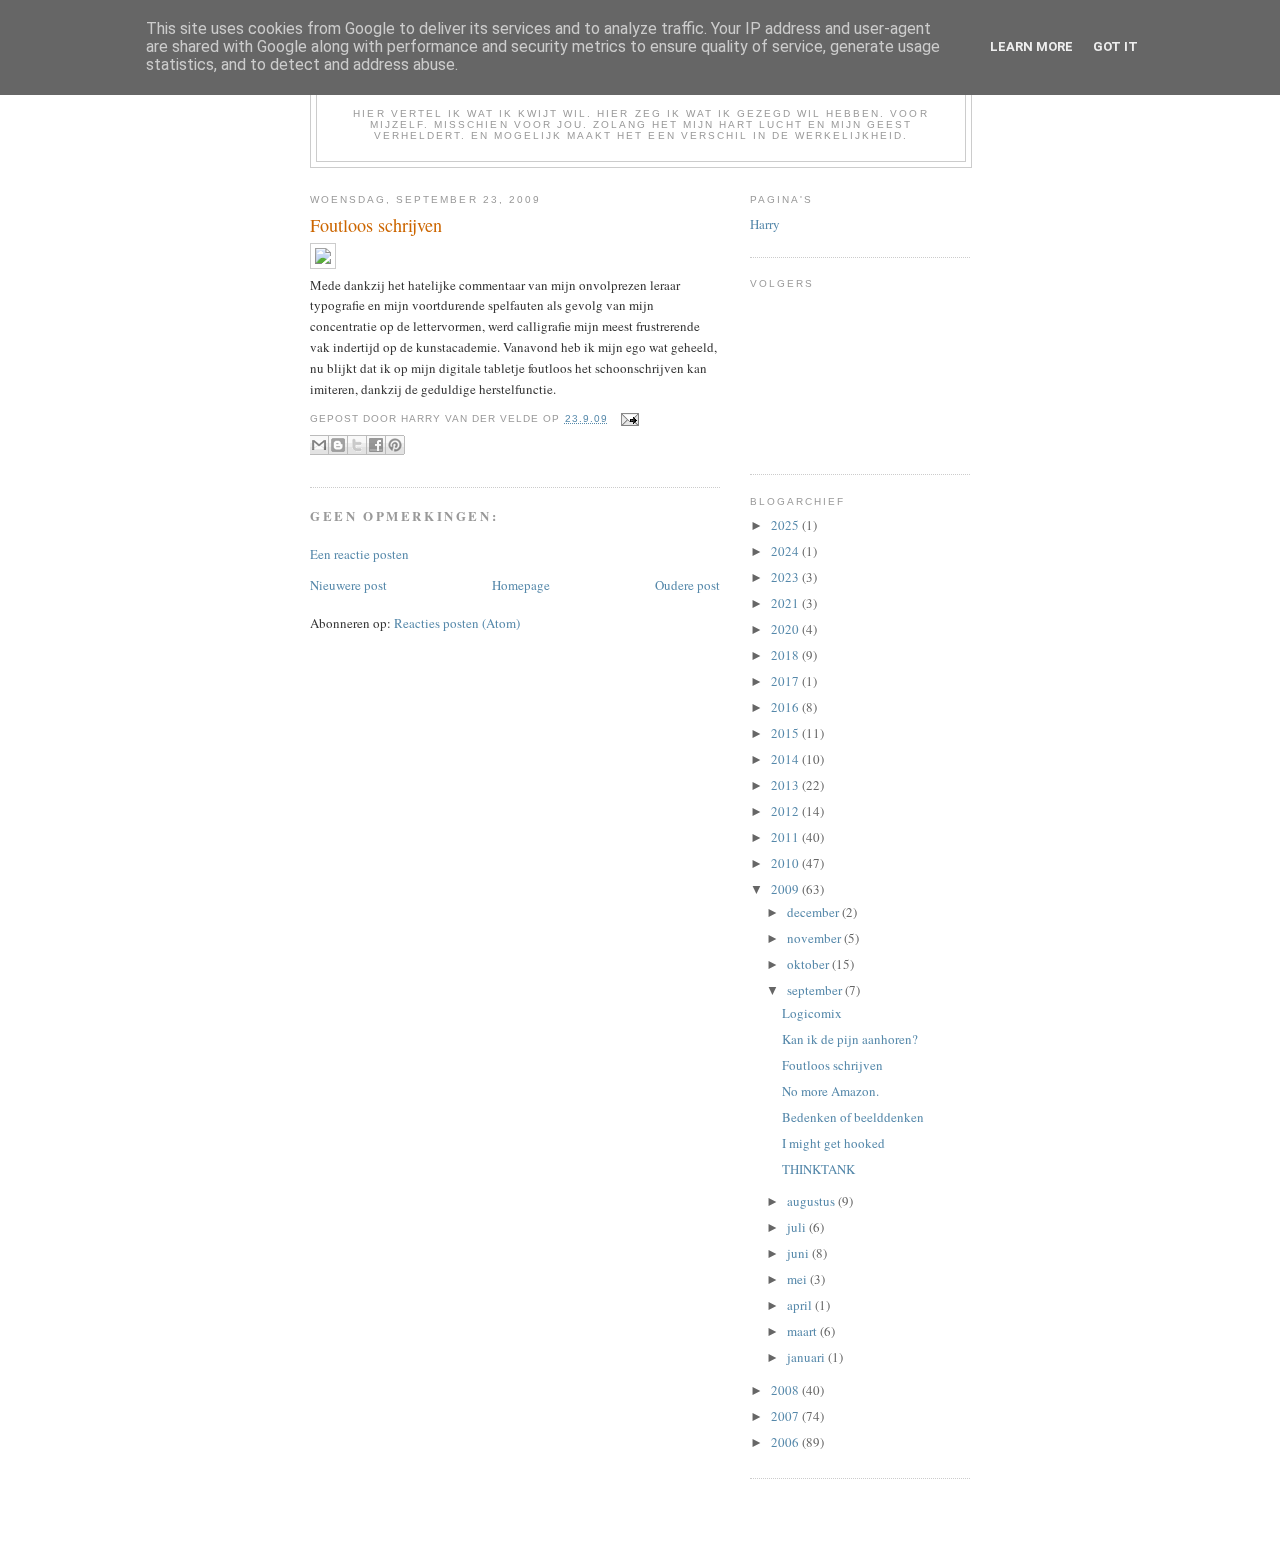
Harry (765, 224)
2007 (786, 1416)
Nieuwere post (348, 585)
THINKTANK (818, 1169)
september (816, 990)
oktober (809, 964)
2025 (786, 525)
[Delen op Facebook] (376, 445)
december (814, 912)
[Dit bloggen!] (338, 445)
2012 (786, 811)
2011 (786, 837)
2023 (786, 577)
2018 (786, 655)
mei (798, 1279)
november (815, 938)
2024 (786, 551)
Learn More (1031, 46)
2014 (786, 759)
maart (803, 1331)
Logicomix (812, 1013)
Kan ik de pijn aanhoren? (850, 1039)
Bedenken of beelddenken (853, 1117)
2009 (786, 889)
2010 (786, 863)
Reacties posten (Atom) (457, 623)
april (801, 1305)
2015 (786, 733)
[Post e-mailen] (627, 418)
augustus (812, 1201)
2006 (786, 1442)
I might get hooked (833, 1143)
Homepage (521, 585)
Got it (1115, 46)
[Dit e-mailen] (319, 445)
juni (799, 1253)
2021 (786, 603)
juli (798, 1227)
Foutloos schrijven (832, 1065)
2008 (786, 1390)
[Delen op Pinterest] (395, 445)
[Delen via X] (357, 445)
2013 (786, 785)
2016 (786, 707)
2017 (786, 681)
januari (807, 1357)
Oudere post (687, 585)
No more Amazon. (830, 1091)
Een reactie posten (359, 554)
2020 (786, 629)
